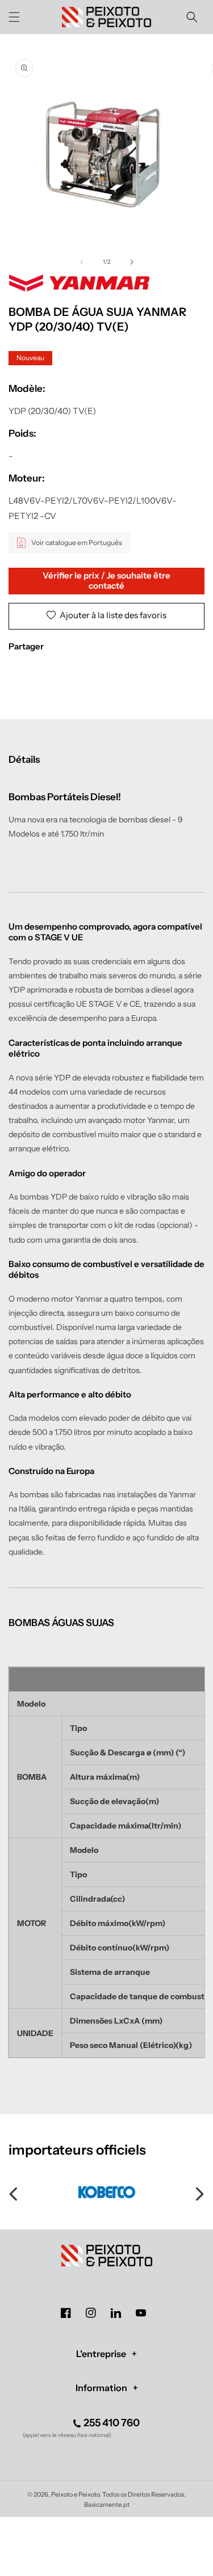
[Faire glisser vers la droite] (132, 262)
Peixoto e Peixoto (75, 2494)
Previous (14, 2192)
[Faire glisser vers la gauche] (82, 262)
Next (199, 2192)
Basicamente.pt (107, 2505)
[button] (14, 17)
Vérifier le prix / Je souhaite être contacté (106, 580)
